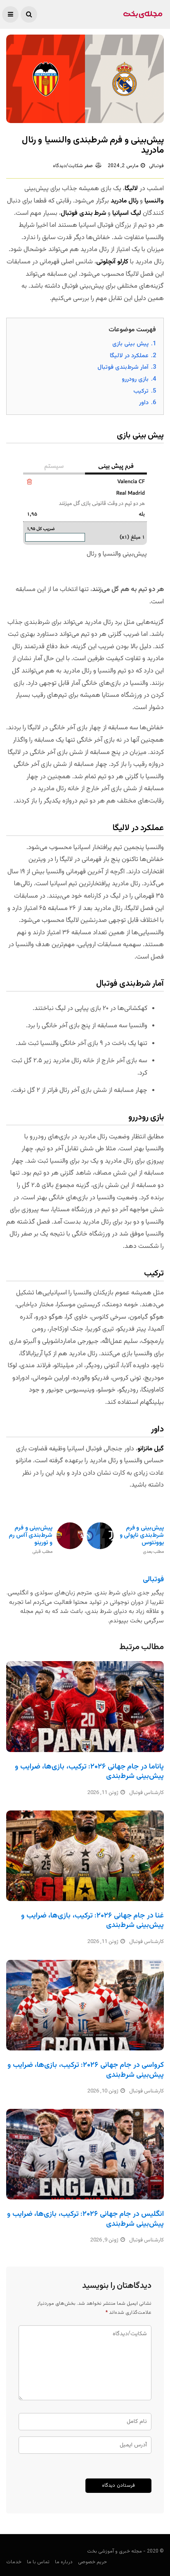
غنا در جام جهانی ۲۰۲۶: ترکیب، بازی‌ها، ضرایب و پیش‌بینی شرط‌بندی (92, 1921)
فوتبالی (156, 166)
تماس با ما (38, 2562)
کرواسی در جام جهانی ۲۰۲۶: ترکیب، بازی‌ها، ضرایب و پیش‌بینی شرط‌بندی (86, 2070)
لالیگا (131, 189)
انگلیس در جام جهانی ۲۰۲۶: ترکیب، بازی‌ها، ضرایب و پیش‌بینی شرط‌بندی (85, 2219)
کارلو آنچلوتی (112, 262)
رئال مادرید (124, 201)
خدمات (14, 2562)
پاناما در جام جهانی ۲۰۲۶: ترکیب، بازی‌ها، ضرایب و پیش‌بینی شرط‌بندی (89, 1772)
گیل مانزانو (151, 1449)
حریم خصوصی (92, 2562)
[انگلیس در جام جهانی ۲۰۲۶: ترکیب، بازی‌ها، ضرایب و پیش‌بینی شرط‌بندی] (85, 2154)
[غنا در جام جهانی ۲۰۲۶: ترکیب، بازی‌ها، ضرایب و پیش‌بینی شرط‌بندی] (85, 1856)
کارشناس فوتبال (146, 1793)
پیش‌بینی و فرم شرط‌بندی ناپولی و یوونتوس (142, 1539)
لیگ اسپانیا (127, 213)
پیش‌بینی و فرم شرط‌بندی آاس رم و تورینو (31, 1539)
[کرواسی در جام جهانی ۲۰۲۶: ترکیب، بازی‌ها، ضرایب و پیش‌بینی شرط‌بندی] (85, 2005)
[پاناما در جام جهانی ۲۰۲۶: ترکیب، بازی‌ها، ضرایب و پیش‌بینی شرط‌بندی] (85, 1706)
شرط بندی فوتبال (83, 213)
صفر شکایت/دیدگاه (73, 166)
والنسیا (154, 201)
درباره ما (64, 2562)
